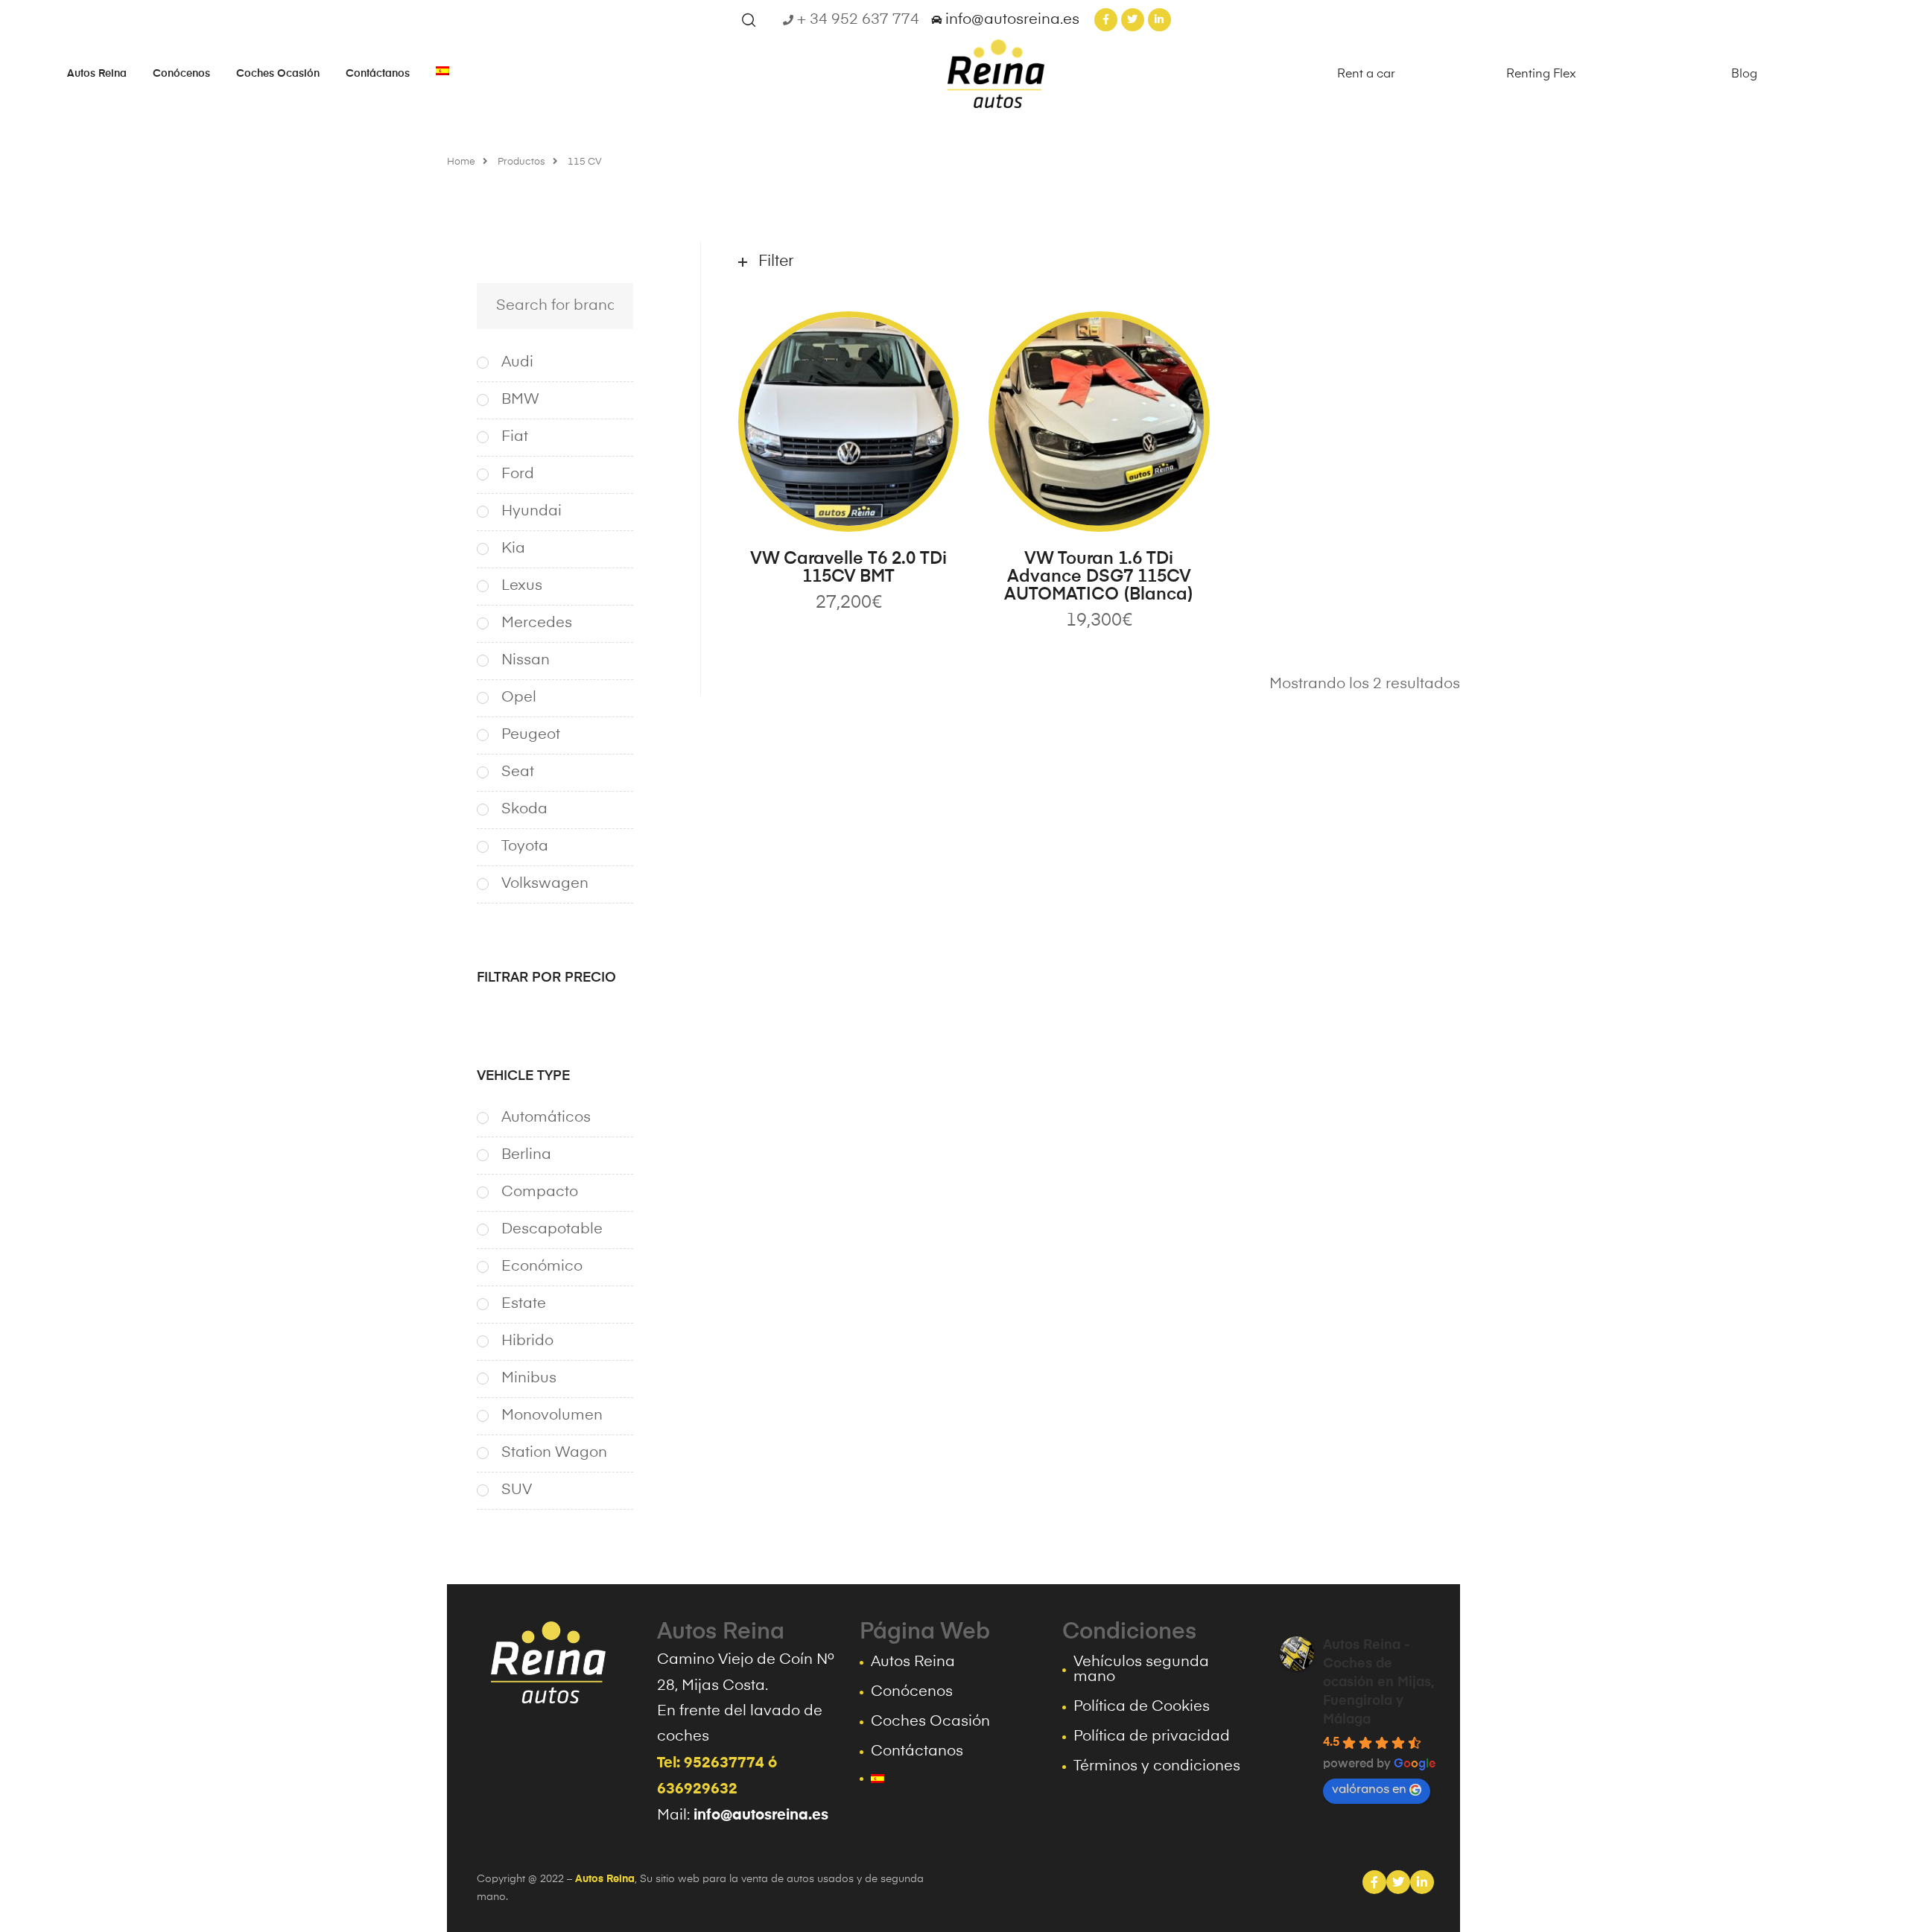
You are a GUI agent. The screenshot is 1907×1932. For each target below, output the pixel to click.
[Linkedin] (1422, 1882)
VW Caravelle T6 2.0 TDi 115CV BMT (848, 568)
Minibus (529, 1379)
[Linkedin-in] (1159, 20)
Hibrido (527, 1341)
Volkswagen (545, 884)
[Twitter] (1133, 20)
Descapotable (552, 1230)
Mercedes (537, 623)
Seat (518, 772)
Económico (542, 1267)
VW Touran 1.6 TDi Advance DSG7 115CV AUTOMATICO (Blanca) (1099, 577)
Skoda (524, 810)
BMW (520, 400)
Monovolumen (552, 1416)
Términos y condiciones (1157, 1767)
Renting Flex (1541, 74)
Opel (519, 698)
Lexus (522, 586)
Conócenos (181, 74)
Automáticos (546, 1118)
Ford (518, 474)
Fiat (515, 437)
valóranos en (1369, 1790)
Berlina (526, 1155)
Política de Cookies (1142, 1707)
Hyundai (532, 512)
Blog (1744, 74)
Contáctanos (378, 74)
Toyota (525, 847)
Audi (517, 363)
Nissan (526, 661)
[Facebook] (1374, 1882)
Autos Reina (97, 74)
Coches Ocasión (278, 74)
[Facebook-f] (1106, 20)
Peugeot (531, 735)
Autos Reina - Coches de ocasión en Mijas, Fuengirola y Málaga (1379, 1682)
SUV (517, 1490)
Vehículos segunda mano (1141, 1670)
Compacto (540, 1192)
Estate (524, 1304)
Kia (513, 549)
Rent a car (1366, 74)
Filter (776, 262)
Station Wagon (554, 1453)
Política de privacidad (1152, 1737)
